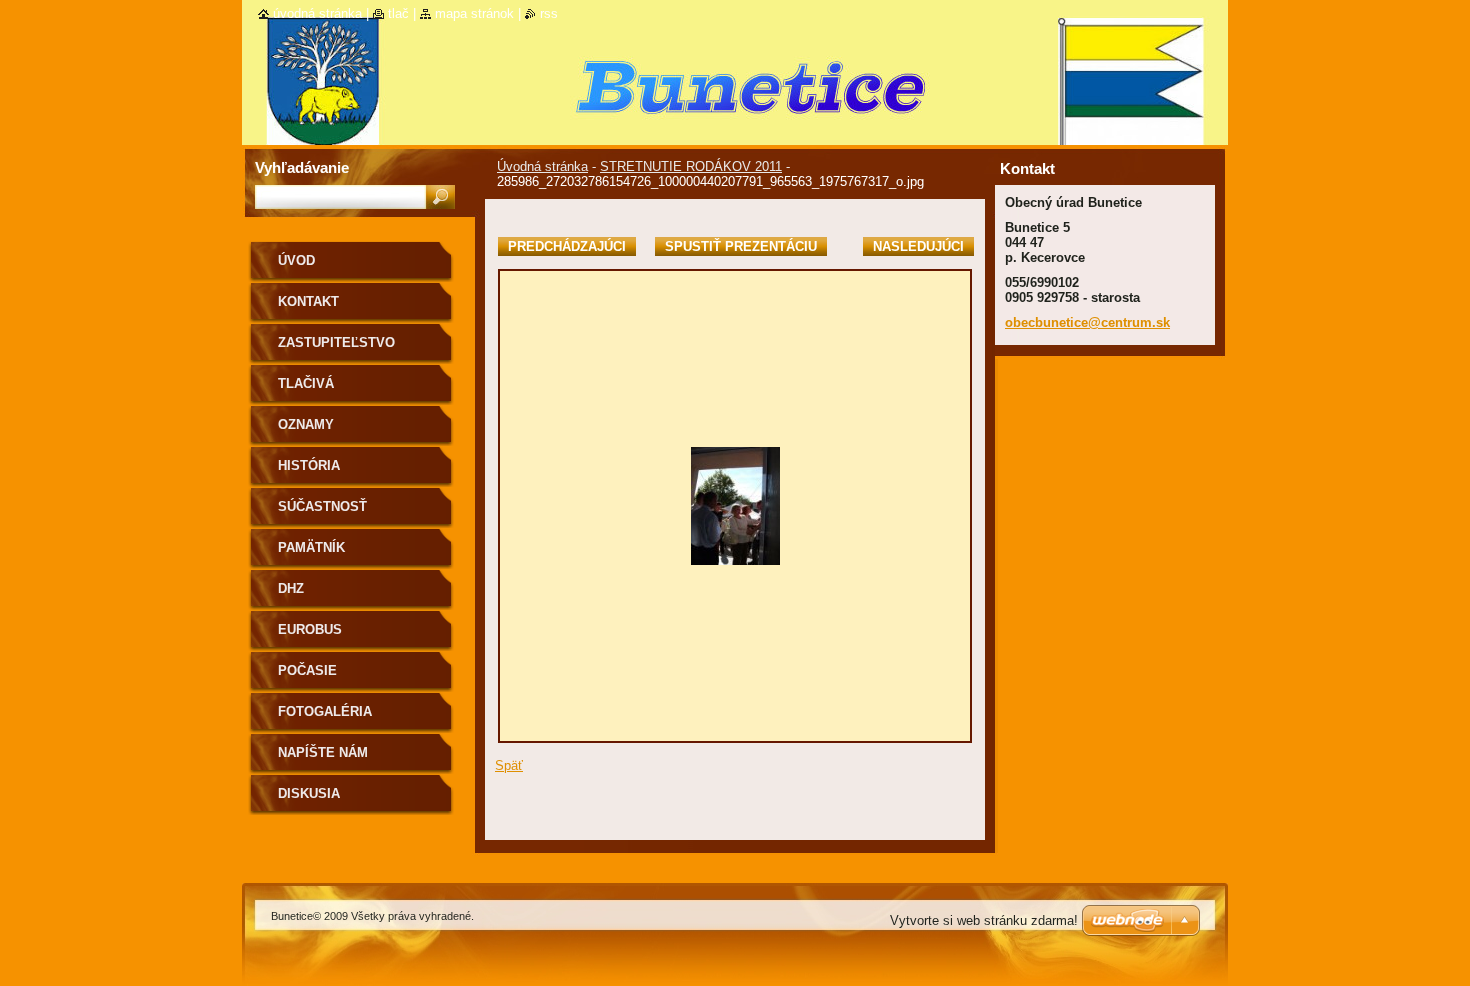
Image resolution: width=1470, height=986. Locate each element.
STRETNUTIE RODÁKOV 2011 (691, 166)
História (309, 465)
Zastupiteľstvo (336, 342)
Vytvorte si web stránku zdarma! (984, 920)
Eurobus (310, 629)
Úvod (296, 260)
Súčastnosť (322, 506)
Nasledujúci (918, 246)
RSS (549, 13)
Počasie (307, 670)
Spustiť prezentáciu (741, 246)
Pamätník (311, 547)
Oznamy (306, 424)
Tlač (398, 13)
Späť (509, 765)
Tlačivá (306, 383)
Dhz (291, 588)
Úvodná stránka (542, 166)
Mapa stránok (474, 13)
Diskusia (309, 793)
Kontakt (308, 301)
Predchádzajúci (567, 246)
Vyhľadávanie (302, 167)
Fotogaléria (325, 711)
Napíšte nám (323, 752)
